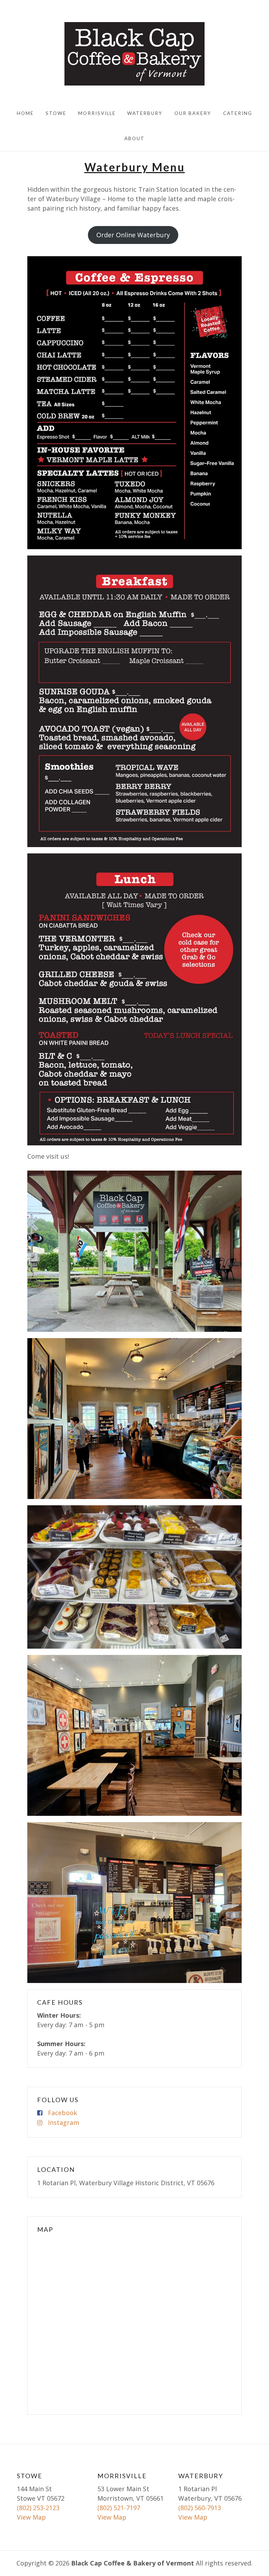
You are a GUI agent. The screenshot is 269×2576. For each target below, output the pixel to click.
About (134, 138)
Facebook (63, 2113)
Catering (238, 113)
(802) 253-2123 (38, 2508)
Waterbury (145, 113)
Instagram (64, 2122)
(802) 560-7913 (200, 2508)
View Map (31, 2517)
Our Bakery (193, 113)
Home (25, 113)
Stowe (56, 113)
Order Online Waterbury (133, 235)
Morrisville (97, 113)
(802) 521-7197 (119, 2508)
